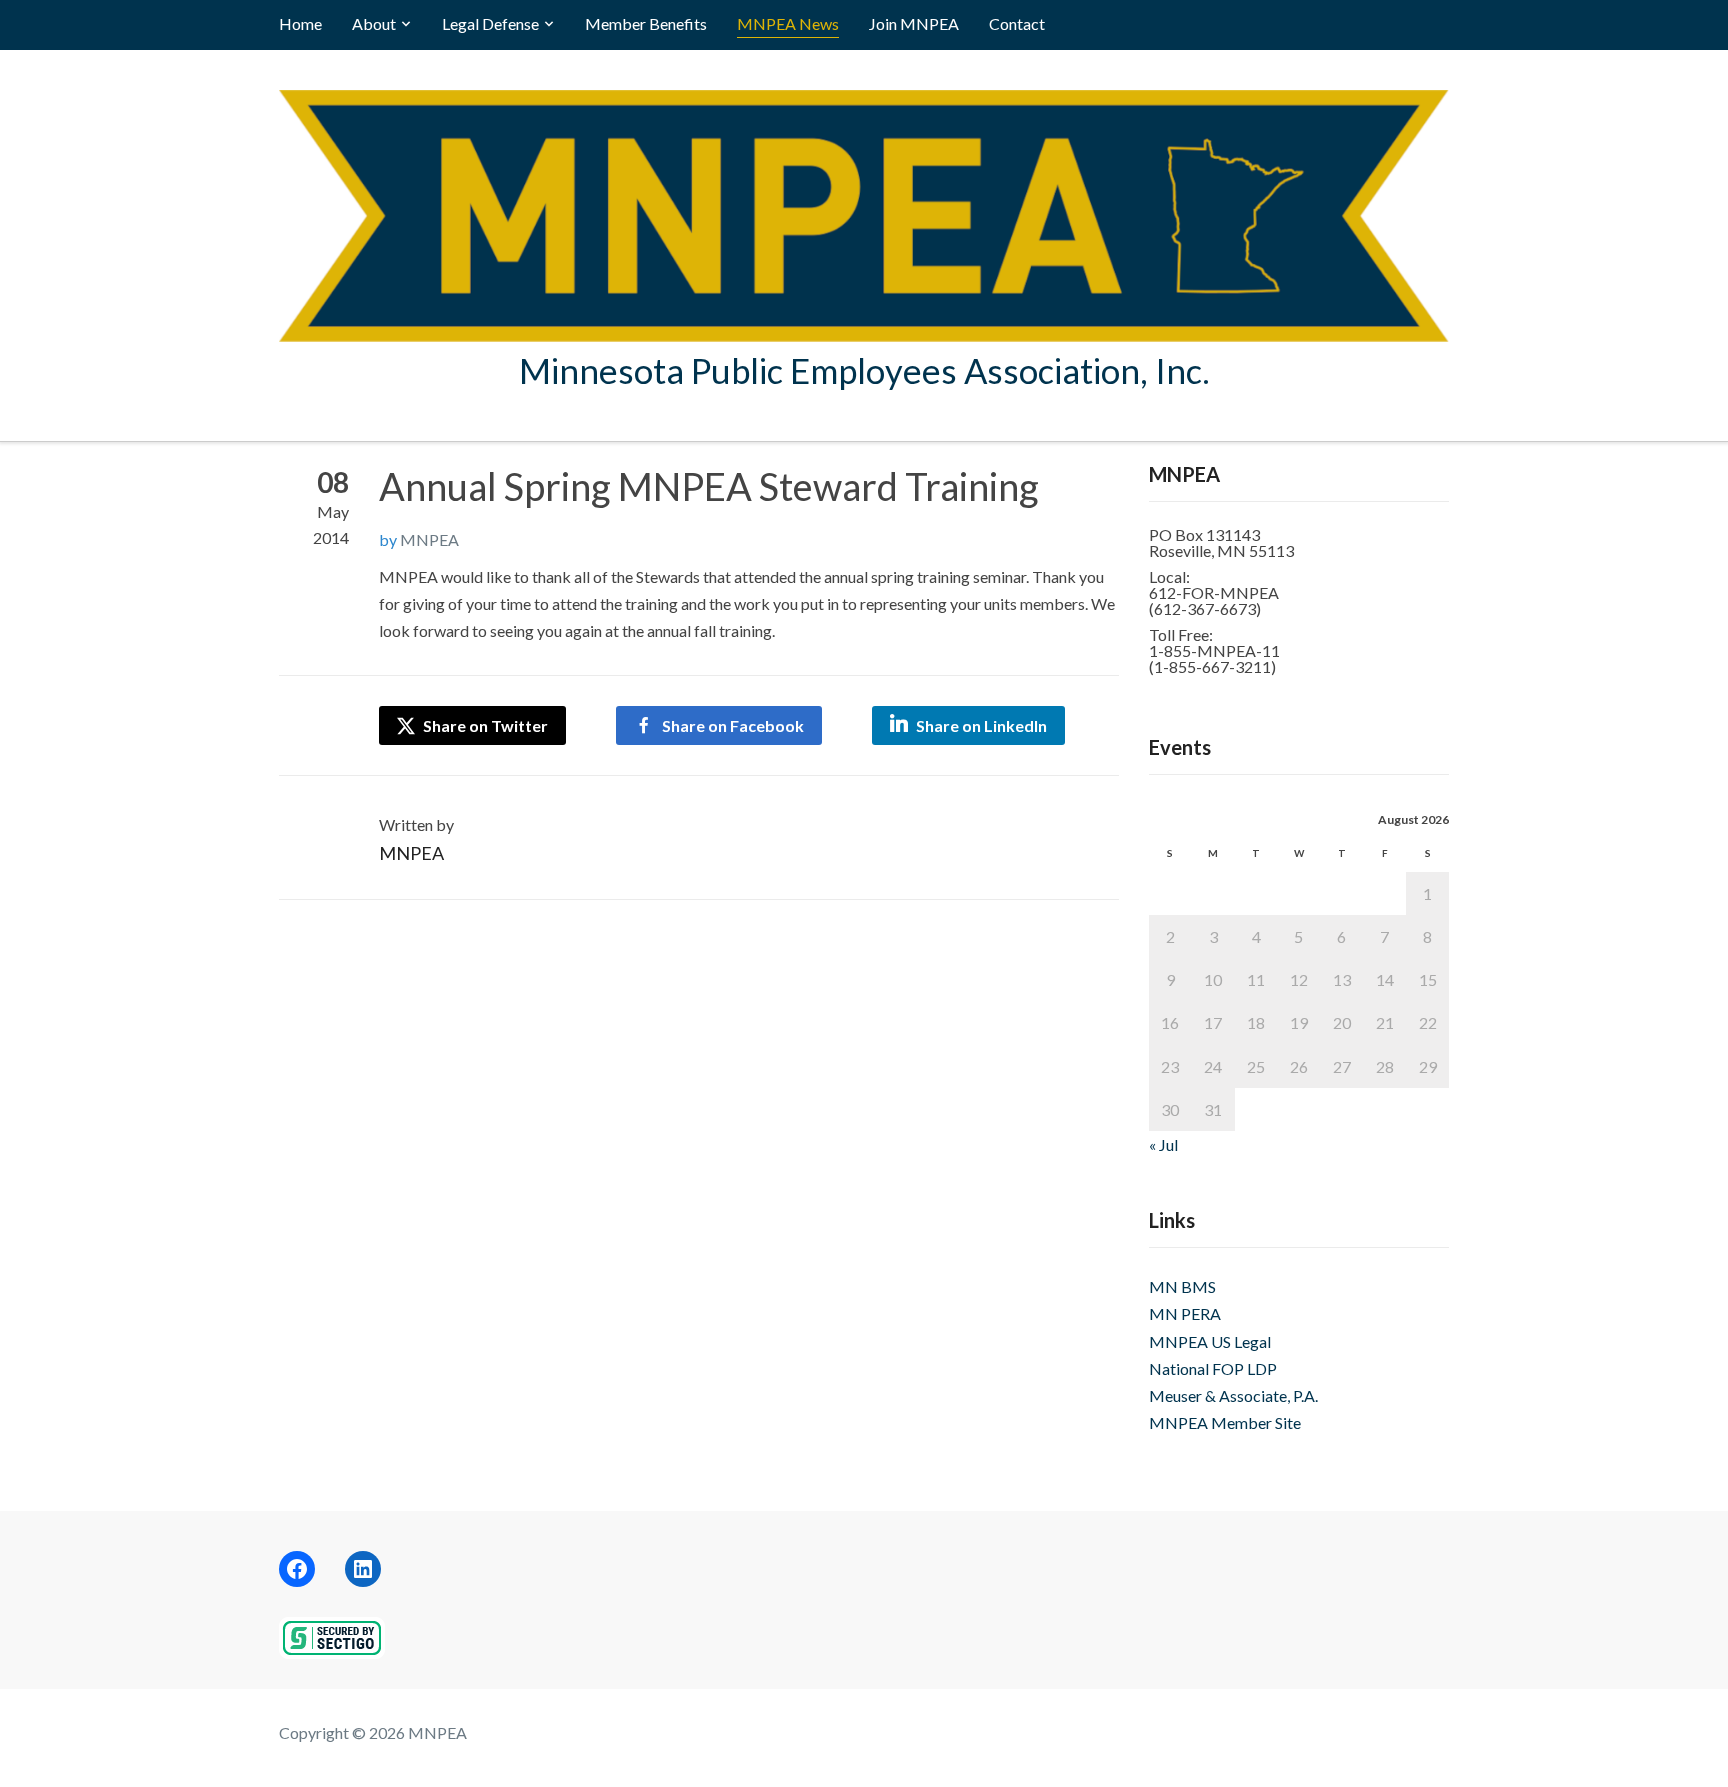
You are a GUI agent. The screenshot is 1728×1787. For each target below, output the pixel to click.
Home (300, 23)
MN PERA (1185, 1313)
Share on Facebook (733, 725)
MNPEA (429, 539)
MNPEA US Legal (1210, 1341)
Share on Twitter (484, 725)
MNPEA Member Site (1225, 1422)
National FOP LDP (1213, 1368)
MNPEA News (788, 23)
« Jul (1163, 1144)
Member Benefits (646, 23)
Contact (1017, 23)
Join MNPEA (914, 23)
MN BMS (1182, 1286)
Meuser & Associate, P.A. (1233, 1395)
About (374, 23)
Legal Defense (490, 23)
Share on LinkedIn (981, 725)
